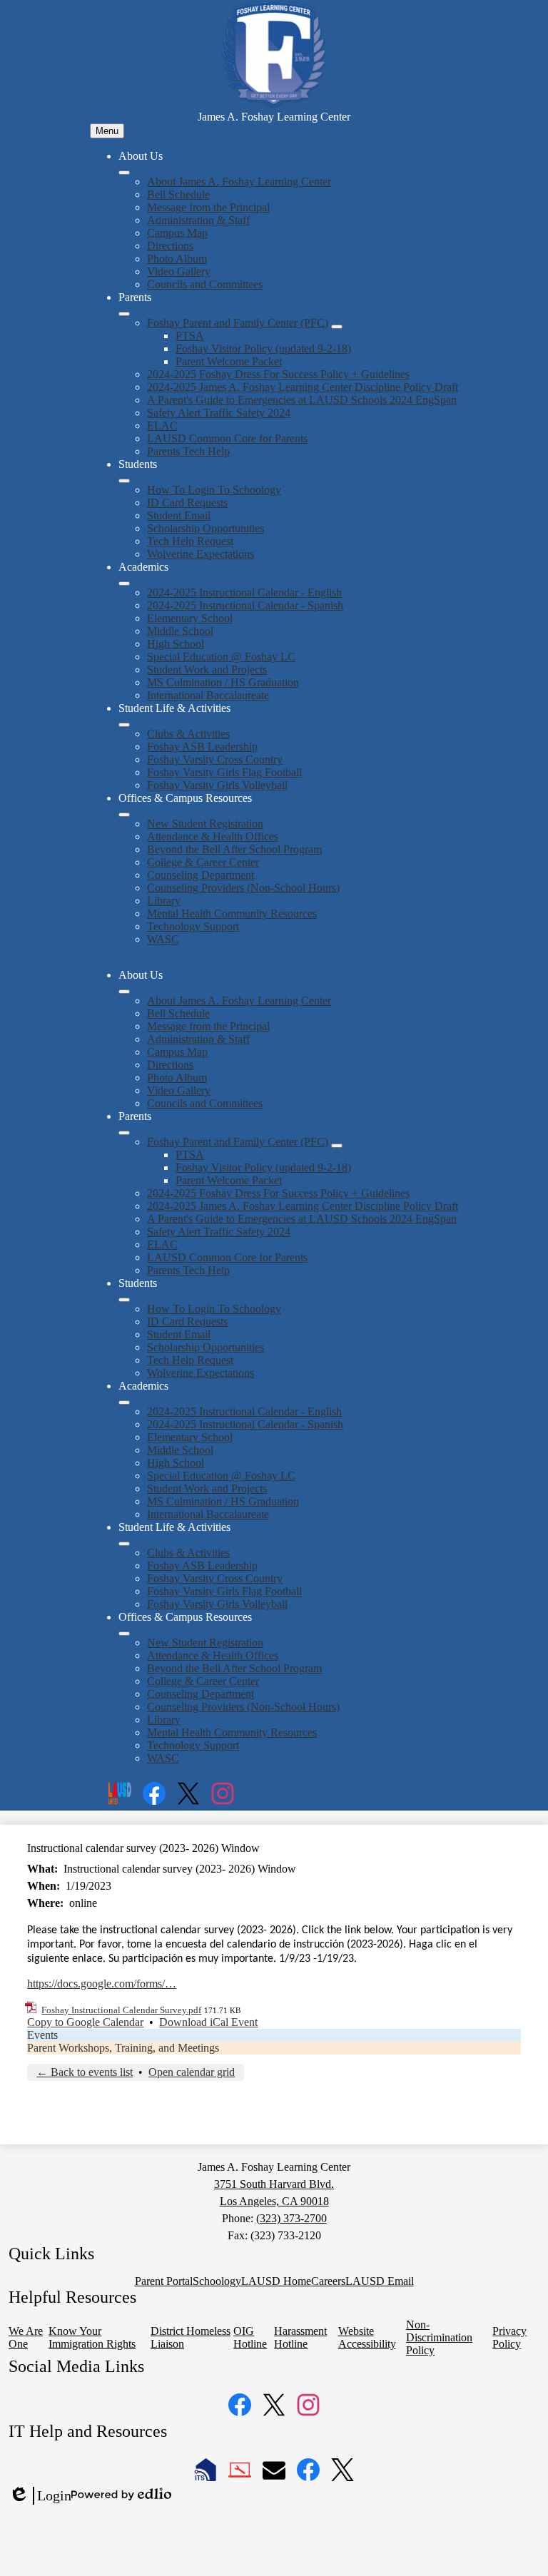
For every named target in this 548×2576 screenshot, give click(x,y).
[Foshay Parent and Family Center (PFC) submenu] (337, 327)
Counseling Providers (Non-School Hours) (243, 888)
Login (40, 2496)
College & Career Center (203, 862)
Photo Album (177, 259)
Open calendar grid (192, 2072)
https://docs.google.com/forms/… (102, 1984)
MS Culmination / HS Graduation (223, 682)
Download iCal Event (208, 2022)
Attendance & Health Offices (213, 836)
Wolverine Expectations (201, 554)
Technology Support (193, 926)
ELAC (162, 426)
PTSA (190, 336)
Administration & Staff (198, 220)
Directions (170, 246)
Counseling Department (201, 875)
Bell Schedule (178, 194)
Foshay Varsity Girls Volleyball (217, 785)
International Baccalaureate (208, 695)
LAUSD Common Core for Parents (227, 438)
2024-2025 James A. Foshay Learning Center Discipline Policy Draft (303, 387)
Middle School (180, 631)
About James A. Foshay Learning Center (239, 182)
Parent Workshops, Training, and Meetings (123, 2048)
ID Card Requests (187, 503)
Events (42, 2035)
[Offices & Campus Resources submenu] (124, 815)
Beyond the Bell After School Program (234, 849)
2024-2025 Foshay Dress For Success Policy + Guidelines (278, 374)
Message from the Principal (208, 207)
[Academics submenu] (124, 584)
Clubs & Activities (188, 734)
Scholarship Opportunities (205, 528)
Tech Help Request (190, 541)
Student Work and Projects (207, 670)
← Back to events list (85, 2072)
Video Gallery (179, 271)
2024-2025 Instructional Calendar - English (244, 592)
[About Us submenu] (124, 173)
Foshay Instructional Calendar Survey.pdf (121, 2010)
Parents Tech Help (188, 451)
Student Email (179, 515)
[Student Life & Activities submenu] (124, 725)
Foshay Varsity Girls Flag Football (224, 772)
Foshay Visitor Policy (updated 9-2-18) (263, 348)
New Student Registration (205, 824)
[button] (124, 992)
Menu (107, 131)
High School (176, 644)
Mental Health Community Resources (232, 913)
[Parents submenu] (124, 314)
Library (164, 901)
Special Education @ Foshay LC (221, 657)
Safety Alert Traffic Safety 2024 (219, 413)
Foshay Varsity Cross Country (215, 759)
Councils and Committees (205, 284)
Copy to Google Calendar (85, 2022)
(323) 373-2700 (291, 2218)
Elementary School (190, 618)
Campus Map (177, 233)
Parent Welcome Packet (229, 361)
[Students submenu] (124, 481)
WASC (163, 939)
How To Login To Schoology (214, 490)
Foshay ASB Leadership (202, 747)
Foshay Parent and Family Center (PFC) (238, 323)
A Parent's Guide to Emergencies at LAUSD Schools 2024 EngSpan (302, 400)
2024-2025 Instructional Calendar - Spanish (245, 605)
